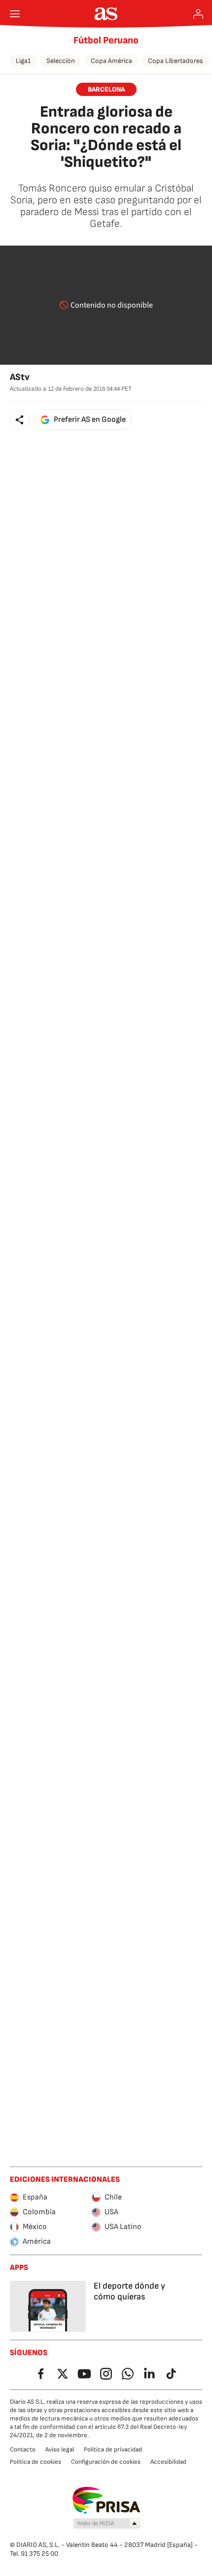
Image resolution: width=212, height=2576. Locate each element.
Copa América (111, 61)
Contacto (23, 2450)
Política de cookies (35, 2462)
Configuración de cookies (106, 2462)
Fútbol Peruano (106, 40)
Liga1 (23, 61)
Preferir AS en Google (90, 420)
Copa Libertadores (176, 61)
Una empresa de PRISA (106, 2500)
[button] (20, 420)
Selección (61, 61)
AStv (20, 377)
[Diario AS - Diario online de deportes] (106, 14)
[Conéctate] (198, 14)
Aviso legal (60, 2450)
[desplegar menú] (15, 14)
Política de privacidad (113, 2450)
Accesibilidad (168, 2462)
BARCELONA (106, 89)
